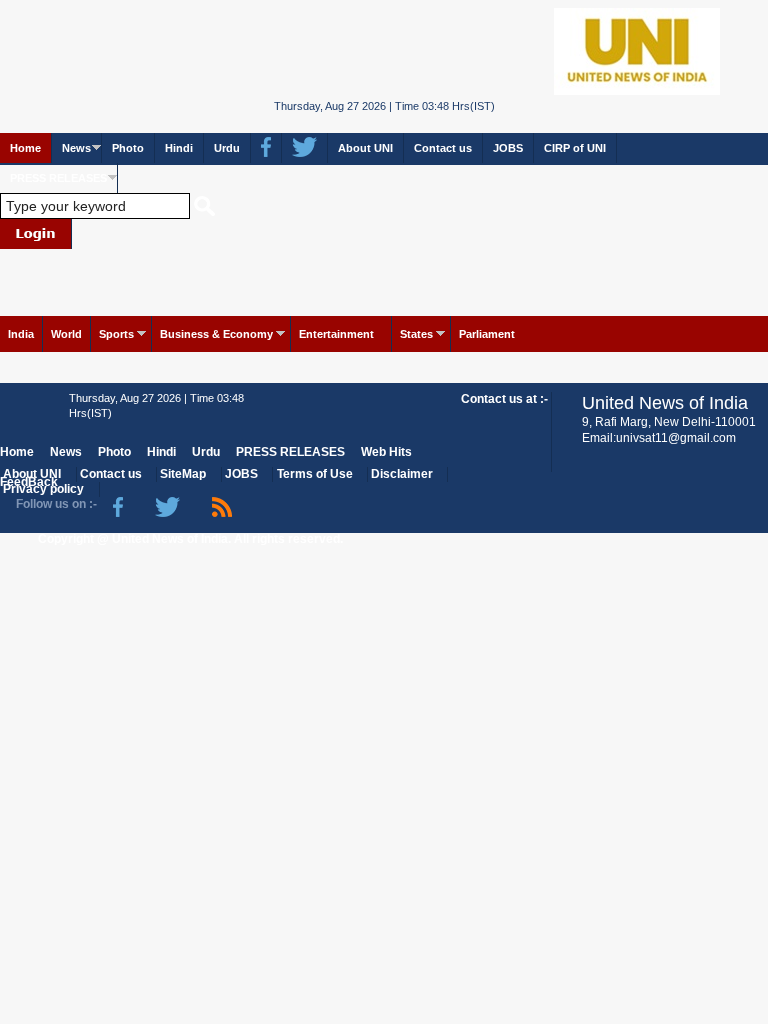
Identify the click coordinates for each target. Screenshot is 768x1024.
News (76, 148)
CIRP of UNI (575, 148)
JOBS (508, 148)
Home (25, 148)
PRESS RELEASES (58, 178)
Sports (116, 334)
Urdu (227, 148)
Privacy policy (43, 489)
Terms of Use (315, 474)
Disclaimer (402, 474)
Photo (128, 148)
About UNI (365, 148)
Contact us (443, 148)
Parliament (487, 334)
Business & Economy (216, 334)
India (21, 334)
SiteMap (183, 474)
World (66, 334)
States (416, 334)
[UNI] (384, 49)
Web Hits (386, 452)
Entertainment (336, 334)
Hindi (179, 148)
